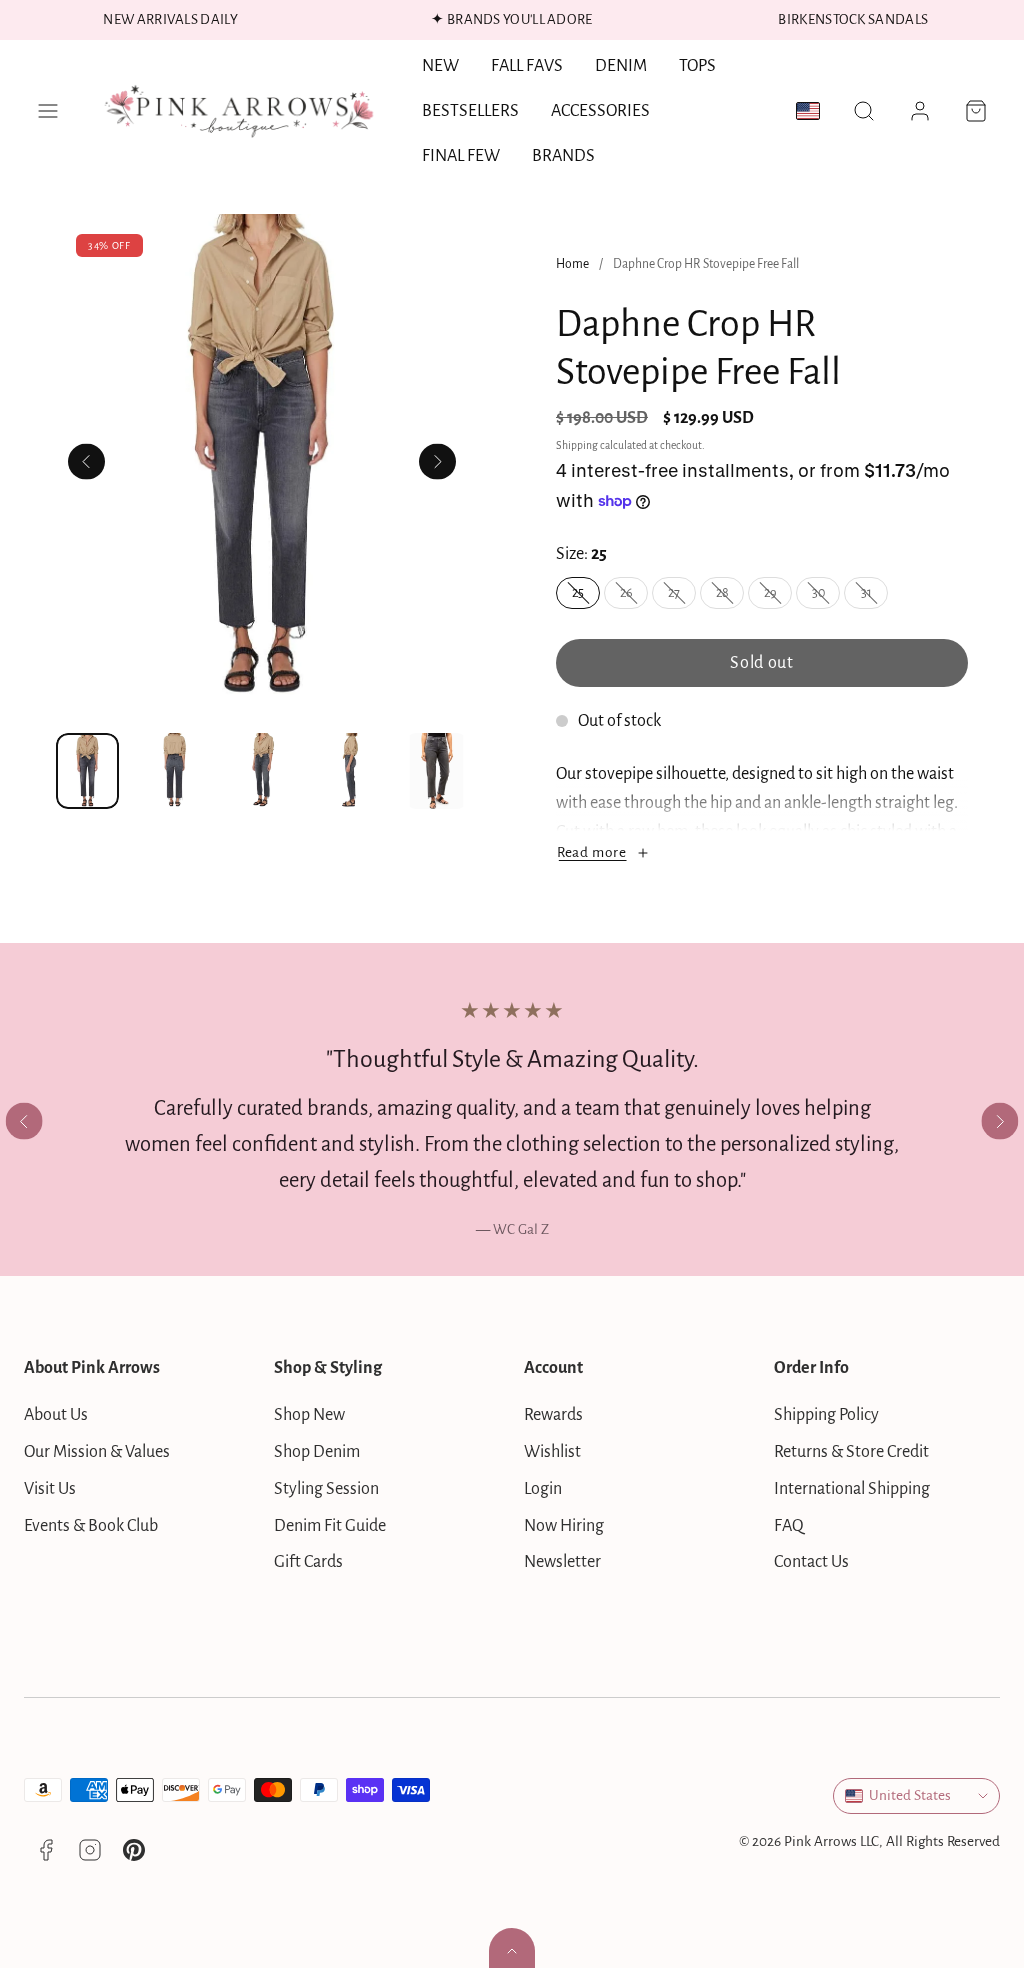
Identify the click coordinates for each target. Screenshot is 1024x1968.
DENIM (621, 66)
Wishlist (552, 1452)
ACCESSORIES (600, 111)
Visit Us (50, 1489)
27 (682, 597)
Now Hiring (564, 1526)
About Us (56, 1415)
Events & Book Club (91, 1526)
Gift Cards (308, 1562)
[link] (920, 111)
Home (572, 264)
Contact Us (811, 1562)
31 (874, 597)
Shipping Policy (826, 1415)
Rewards (553, 1415)
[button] (48, 111)
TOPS (697, 66)
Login (543, 1489)
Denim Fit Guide (330, 1526)
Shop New (309, 1415)
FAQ (789, 1526)
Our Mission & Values (97, 1452)
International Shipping (852, 1489)
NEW (440, 66)
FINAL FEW (461, 156)
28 (730, 597)
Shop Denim (317, 1452)
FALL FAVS (527, 66)
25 (586, 597)
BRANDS (563, 156)
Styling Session (326, 1489)
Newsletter (562, 1562)
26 (634, 597)
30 (826, 597)
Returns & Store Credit (851, 1452)
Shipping (577, 445)
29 (778, 597)
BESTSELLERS (470, 111)
